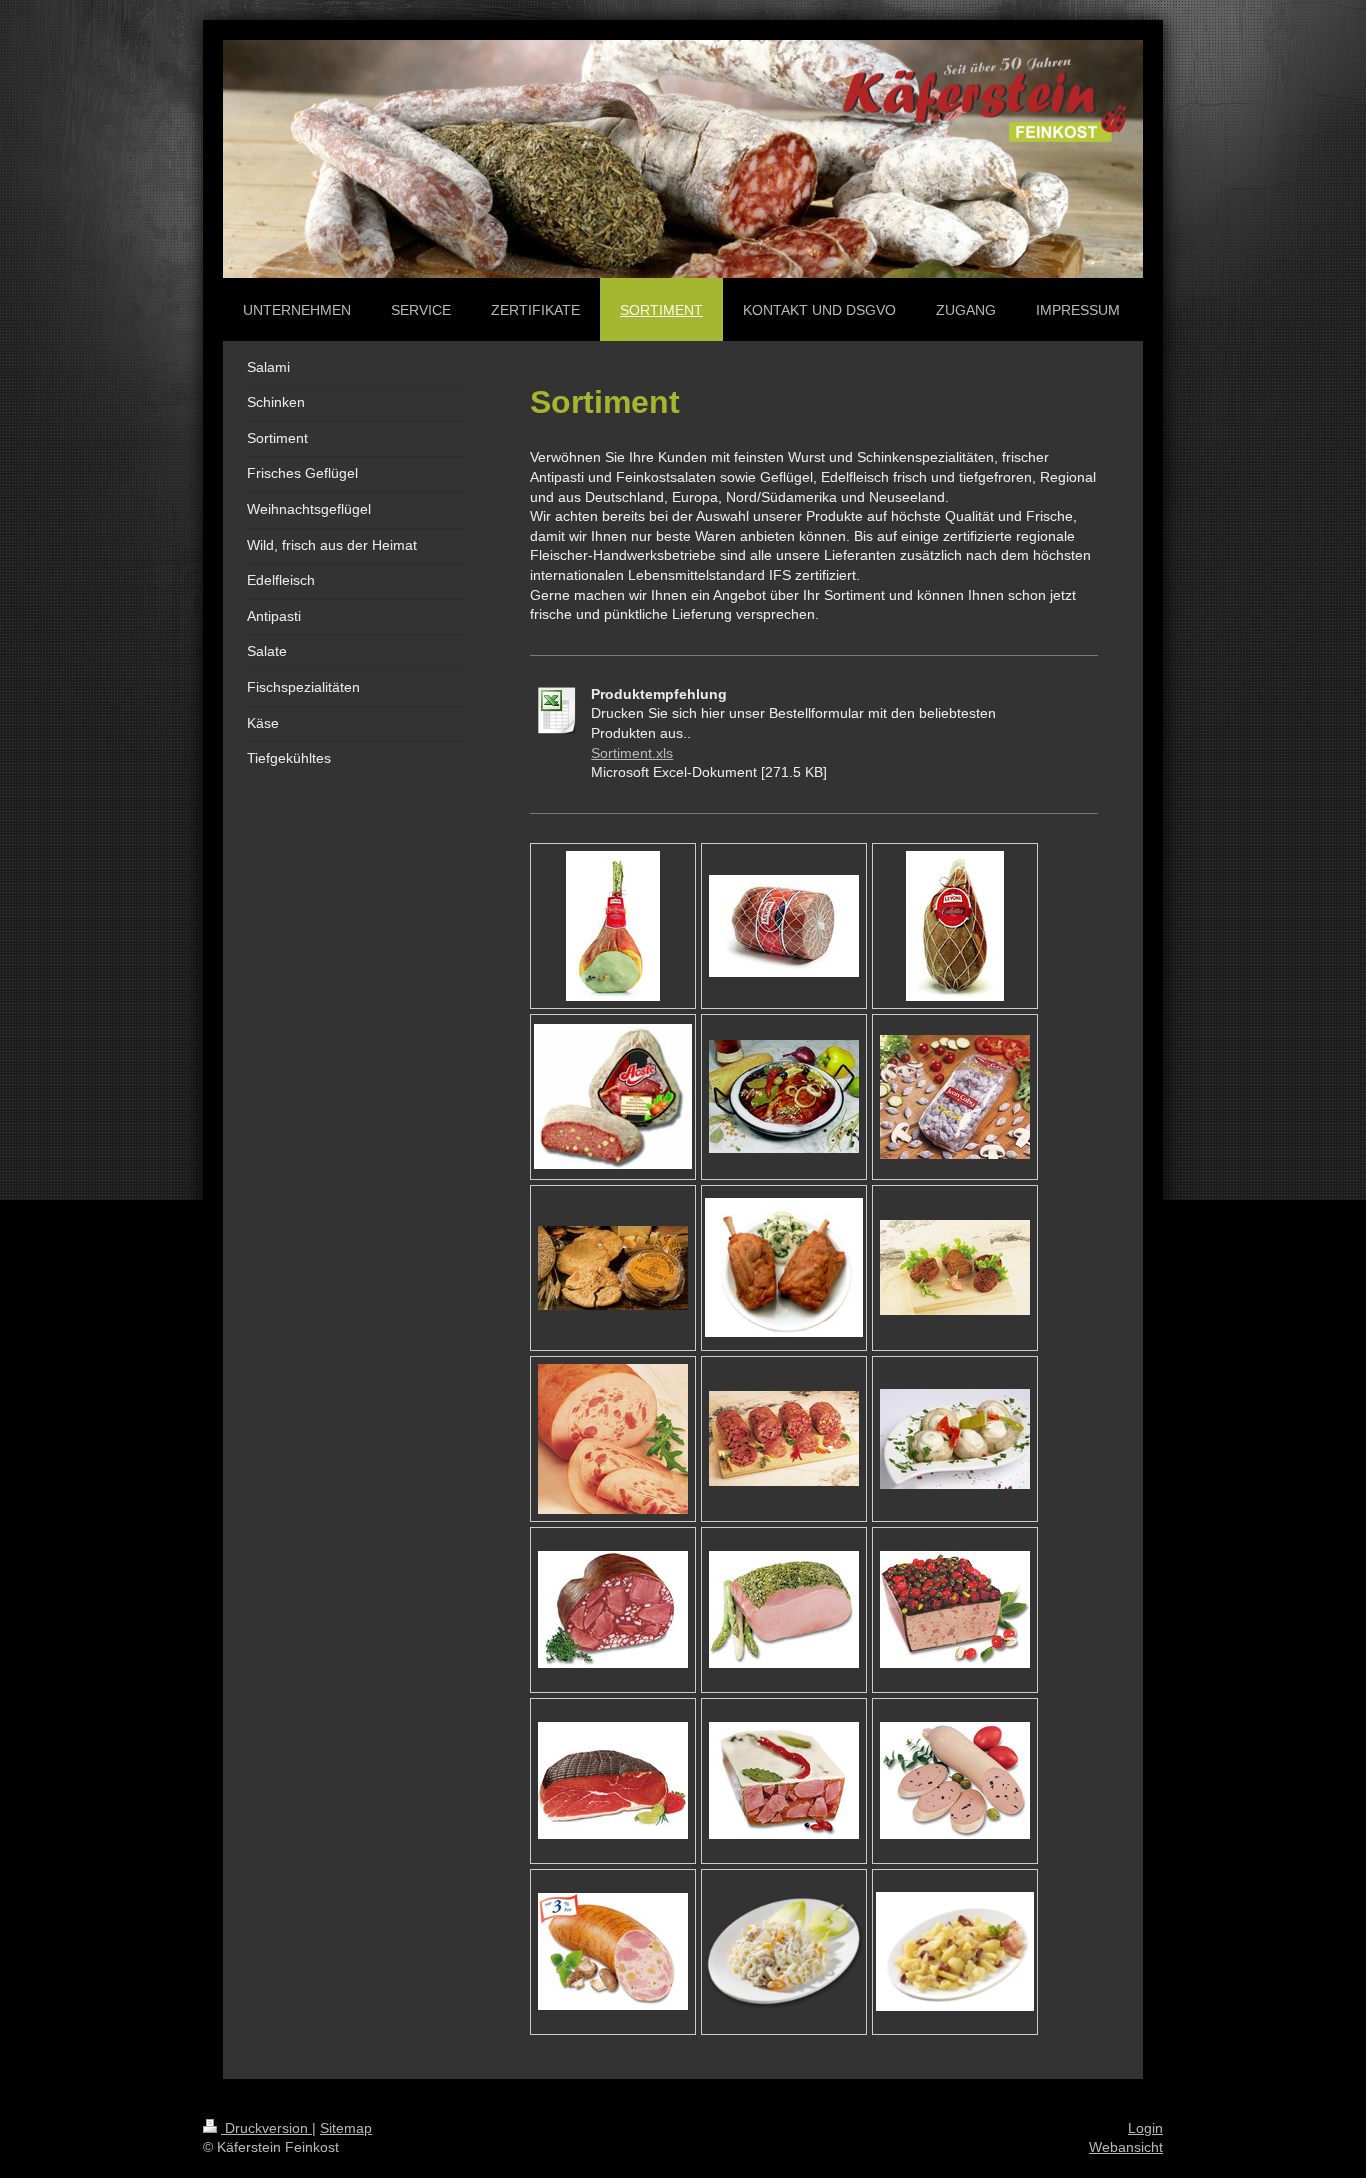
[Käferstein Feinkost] (613, 926)
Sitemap (346, 2128)
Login (1145, 2128)
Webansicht (1126, 2147)
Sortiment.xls (632, 753)
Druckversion (266, 2128)
